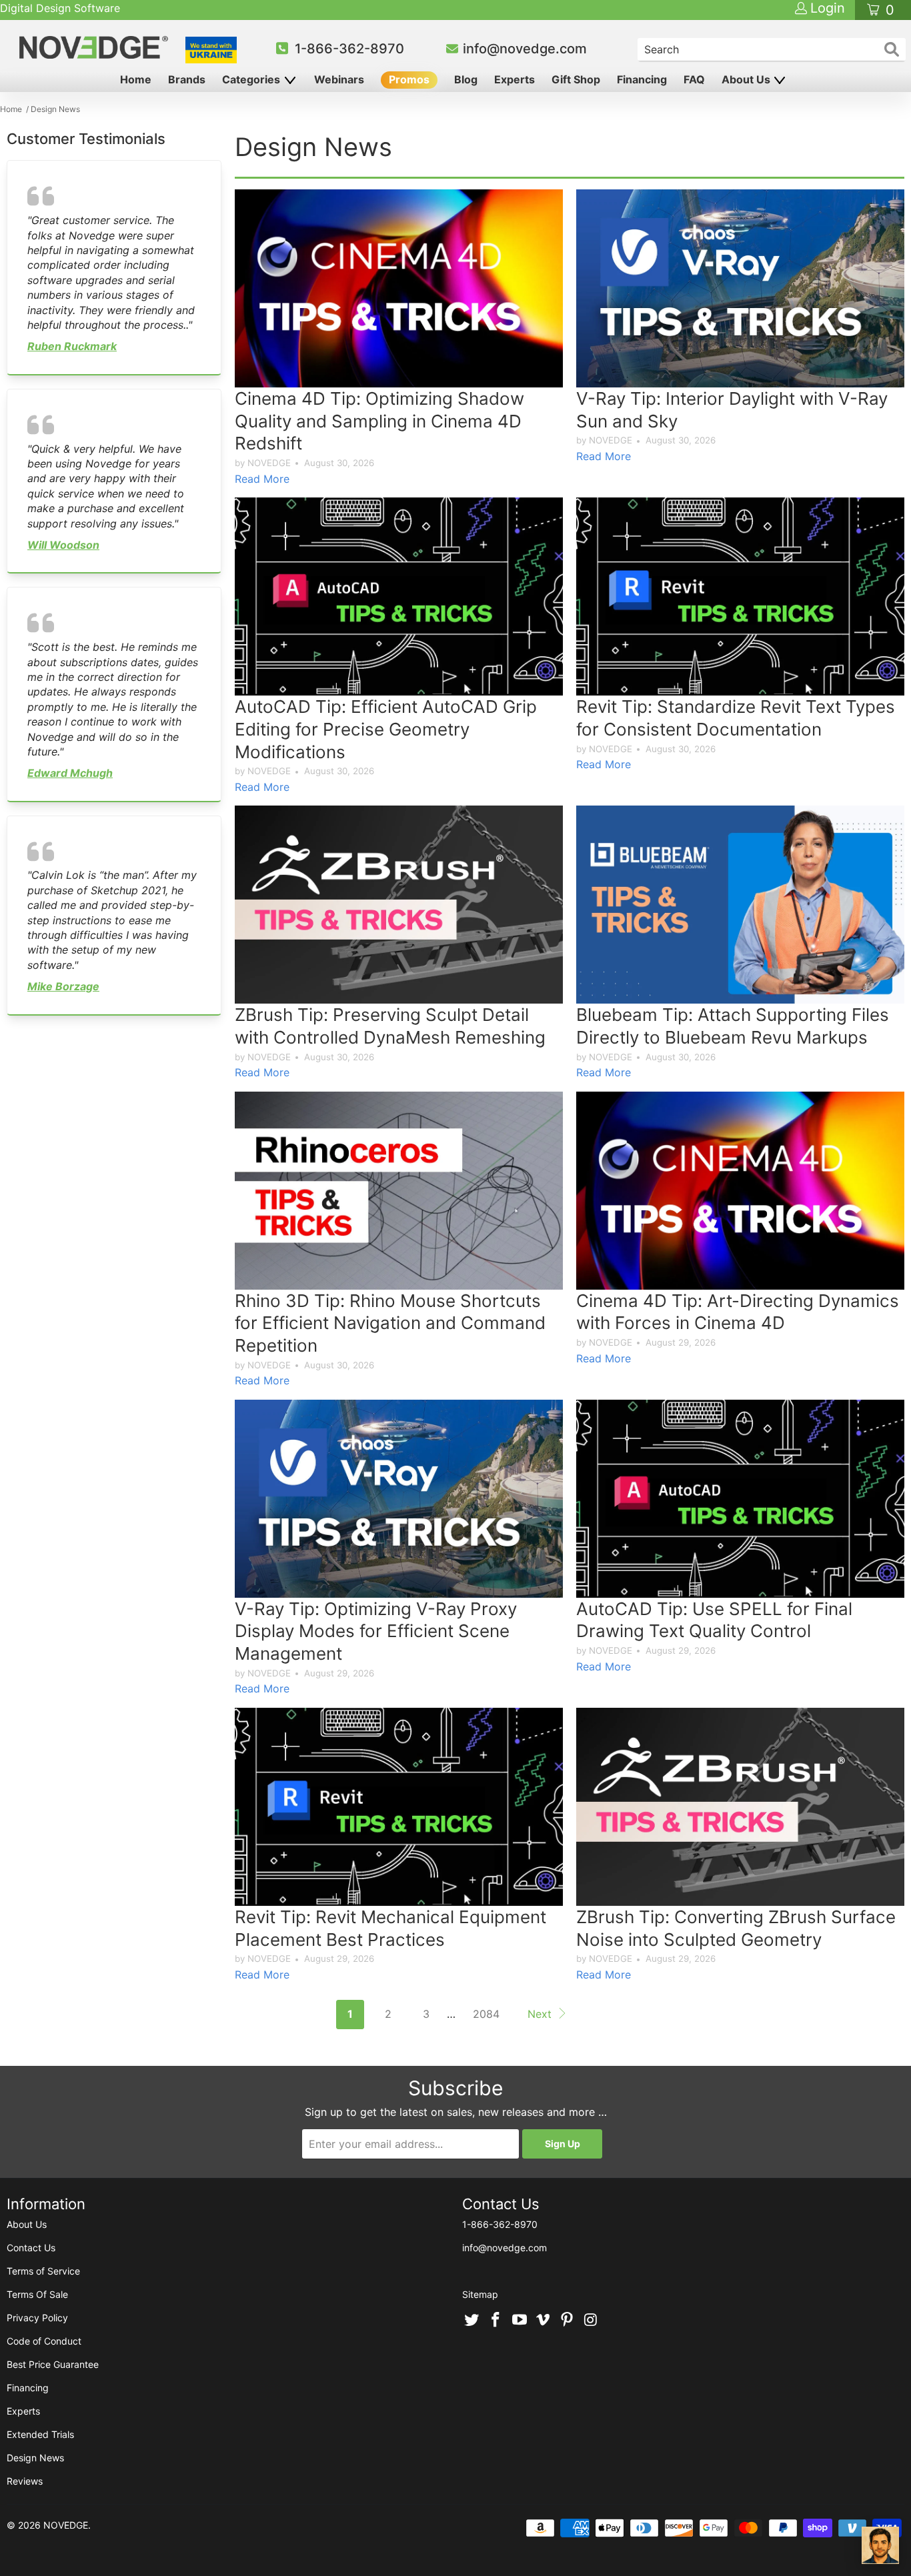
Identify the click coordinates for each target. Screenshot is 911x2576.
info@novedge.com (525, 49)
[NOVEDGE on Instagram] (591, 2321)
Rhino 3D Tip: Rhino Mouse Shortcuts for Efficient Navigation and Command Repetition (390, 1323)
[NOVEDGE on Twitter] (472, 2321)
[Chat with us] (880, 2545)
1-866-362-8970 (349, 49)
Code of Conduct (44, 2341)
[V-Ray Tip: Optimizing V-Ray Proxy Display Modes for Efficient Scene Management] (399, 1499)
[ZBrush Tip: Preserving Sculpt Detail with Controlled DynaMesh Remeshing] (399, 905)
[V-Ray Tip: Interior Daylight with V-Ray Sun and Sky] (740, 288)
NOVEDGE (66, 2525)
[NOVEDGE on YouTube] (520, 2321)
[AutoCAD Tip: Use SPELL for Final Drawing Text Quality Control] (740, 1499)
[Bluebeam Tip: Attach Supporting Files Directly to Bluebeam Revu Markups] (740, 905)
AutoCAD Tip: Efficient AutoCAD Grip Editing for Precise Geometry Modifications (386, 729)
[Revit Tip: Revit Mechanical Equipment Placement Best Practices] (399, 1807)
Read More (262, 479)
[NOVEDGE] (95, 47)
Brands (187, 79)
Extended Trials (40, 2434)
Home (136, 79)
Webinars (339, 79)
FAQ (694, 79)
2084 (486, 2014)
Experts (515, 79)
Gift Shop (576, 79)
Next (541, 2014)
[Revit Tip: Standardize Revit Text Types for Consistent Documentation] (740, 596)
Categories (252, 79)
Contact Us (31, 2248)
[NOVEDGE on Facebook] (496, 2321)
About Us (747, 79)
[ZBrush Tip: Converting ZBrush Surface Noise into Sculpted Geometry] (740, 1807)
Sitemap (480, 2294)
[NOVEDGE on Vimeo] (544, 2321)
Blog (466, 79)
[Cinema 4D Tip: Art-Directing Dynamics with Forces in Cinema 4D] (740, 1191)
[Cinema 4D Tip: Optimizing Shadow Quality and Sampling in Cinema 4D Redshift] (399, 288)
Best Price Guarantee (53, 2364)
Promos (409, 79)
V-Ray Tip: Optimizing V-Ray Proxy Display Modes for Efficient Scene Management (376, 1631)
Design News (35, 2458)
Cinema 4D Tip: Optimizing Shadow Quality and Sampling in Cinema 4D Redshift (379, 421)
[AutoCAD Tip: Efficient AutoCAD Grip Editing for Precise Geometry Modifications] (399, 596)
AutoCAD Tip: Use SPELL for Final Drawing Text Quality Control (714, 1620)
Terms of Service (43, 2271)
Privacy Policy (37, 2318)
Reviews (25, 2481)
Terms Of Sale (37, 2294)
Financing (642, 79)
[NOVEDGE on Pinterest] (568, 2321)
